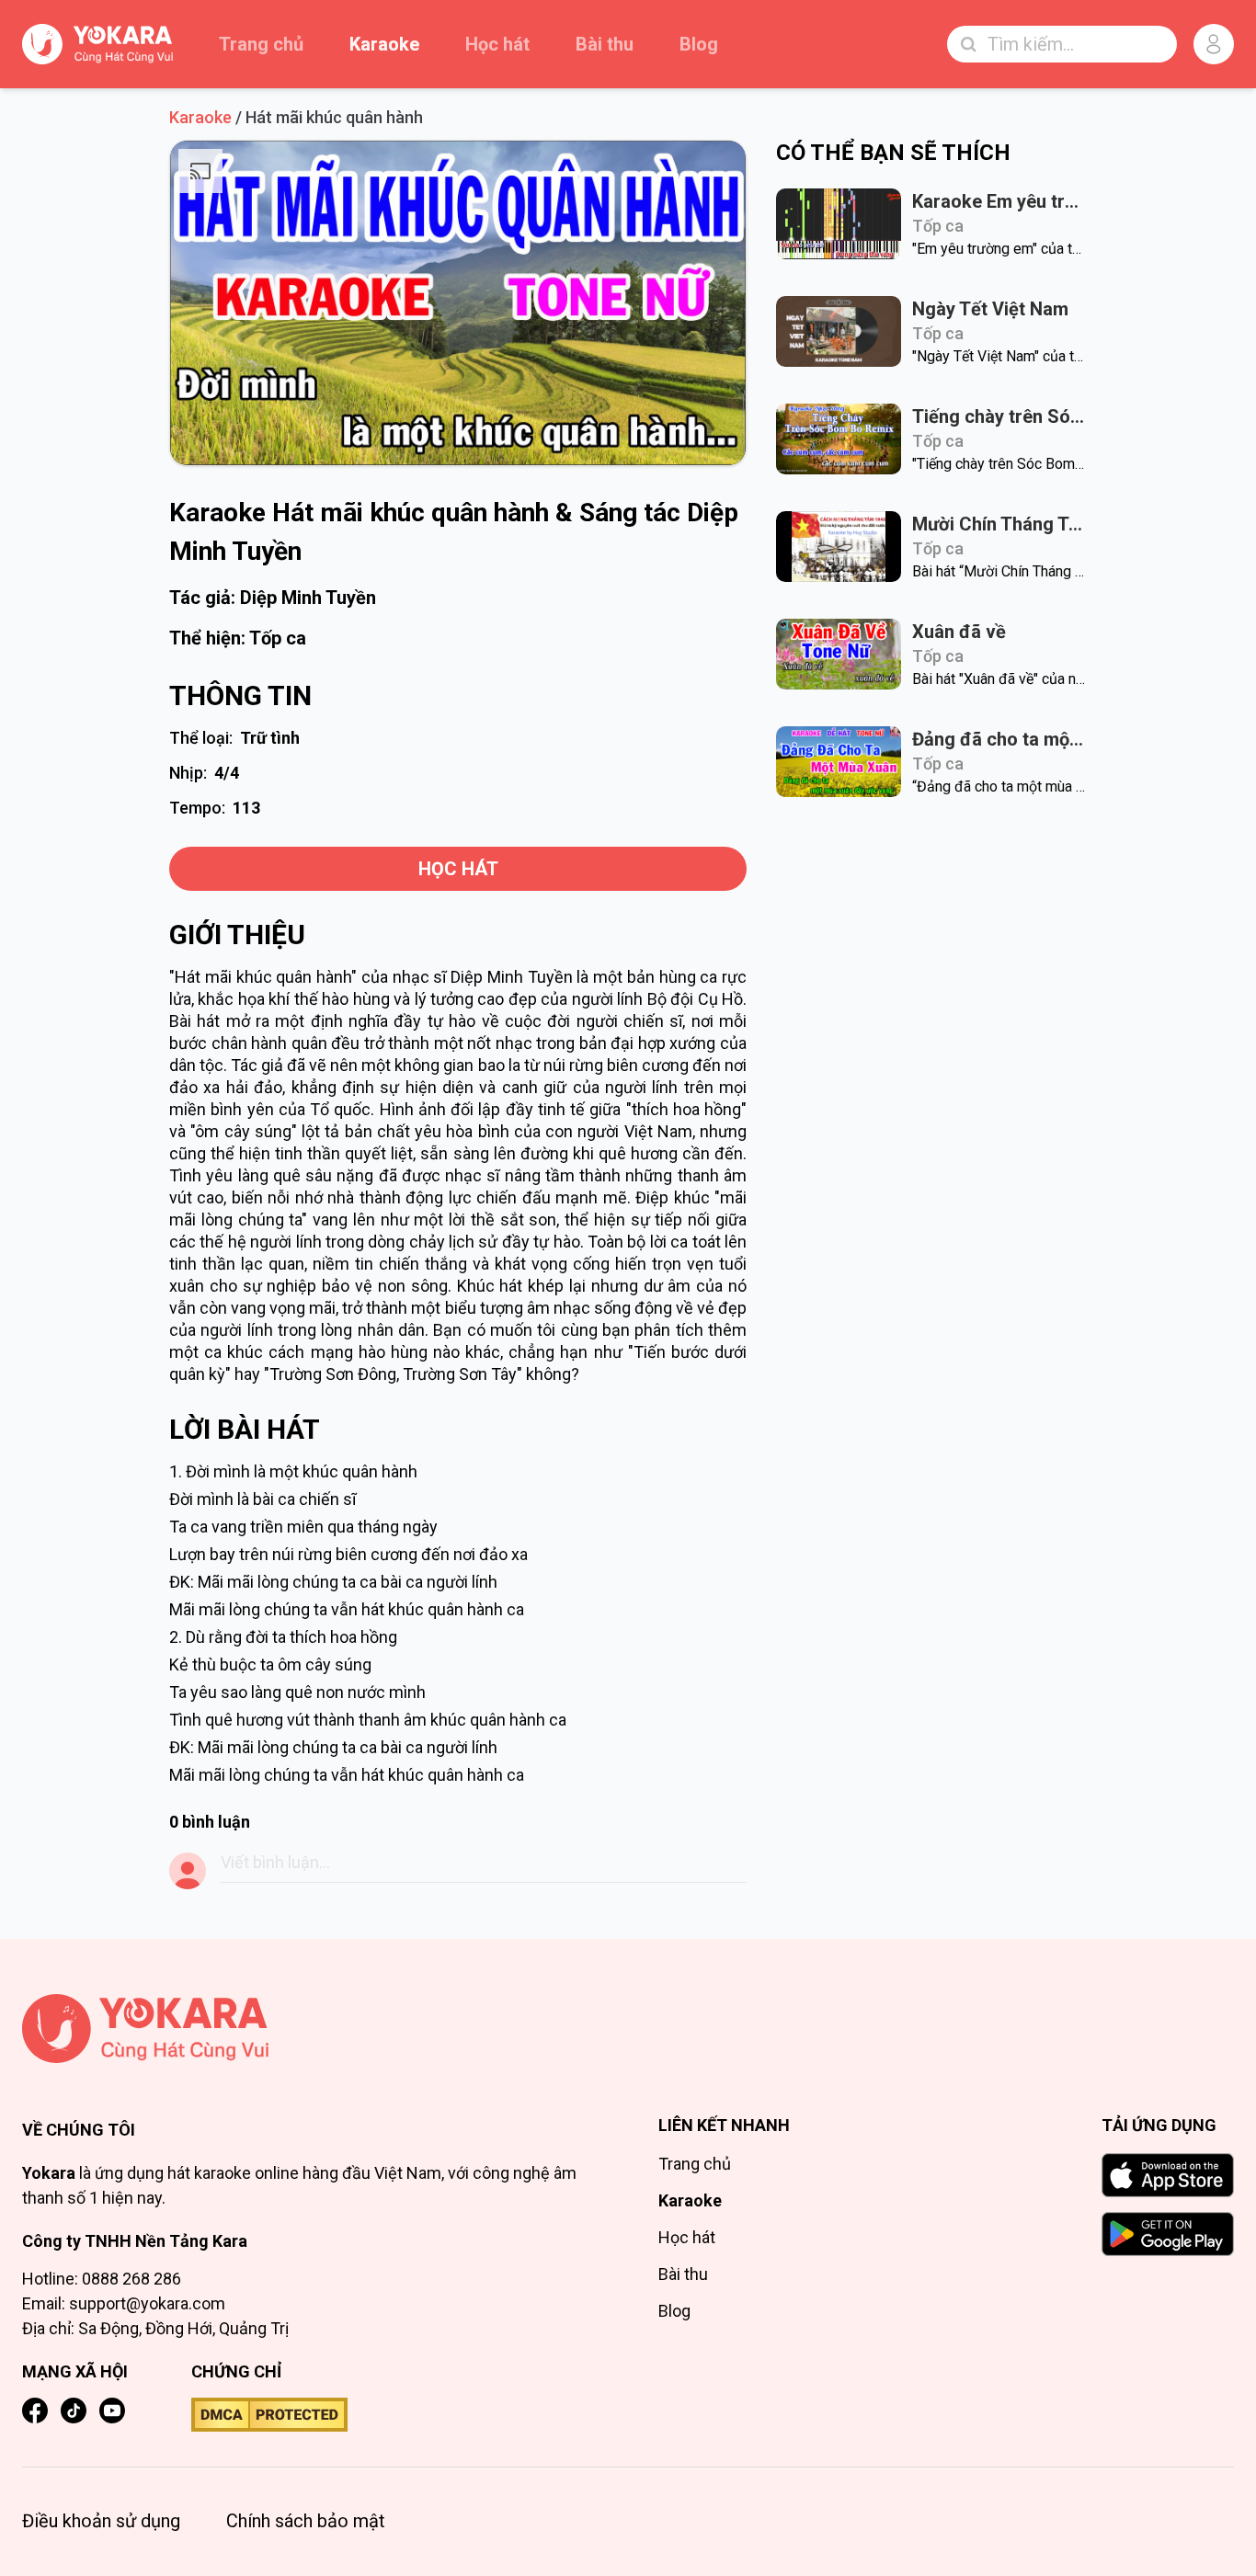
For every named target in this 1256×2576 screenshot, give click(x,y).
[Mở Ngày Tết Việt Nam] (839, 331)
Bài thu (605, 44)
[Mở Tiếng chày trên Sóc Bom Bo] (839, 439)
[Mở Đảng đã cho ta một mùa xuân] (839, 762)
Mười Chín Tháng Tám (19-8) (999, 524)
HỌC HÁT (458, 869)
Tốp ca (278, 638)
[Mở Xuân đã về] (839, 654)
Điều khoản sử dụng (101, 2521)
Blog (699, 44)
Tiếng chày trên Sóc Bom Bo (999, 416)
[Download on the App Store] (1168, 2175)
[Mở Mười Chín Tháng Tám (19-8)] (839, 547)
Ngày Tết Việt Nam (990, 309)
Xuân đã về (959, 632)
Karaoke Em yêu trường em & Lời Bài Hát (999, 201)
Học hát (497, 44)
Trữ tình (270, 738)
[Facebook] (35, 2411)
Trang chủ (261, 44)
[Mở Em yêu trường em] (839, 224)
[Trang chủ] (310, 2029)
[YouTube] (112, 2411)
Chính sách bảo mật (306, 2521)
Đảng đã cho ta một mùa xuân (999, 739)
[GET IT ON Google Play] (1168, 2234)
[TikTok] (74, 2411)
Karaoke (384, 44)
